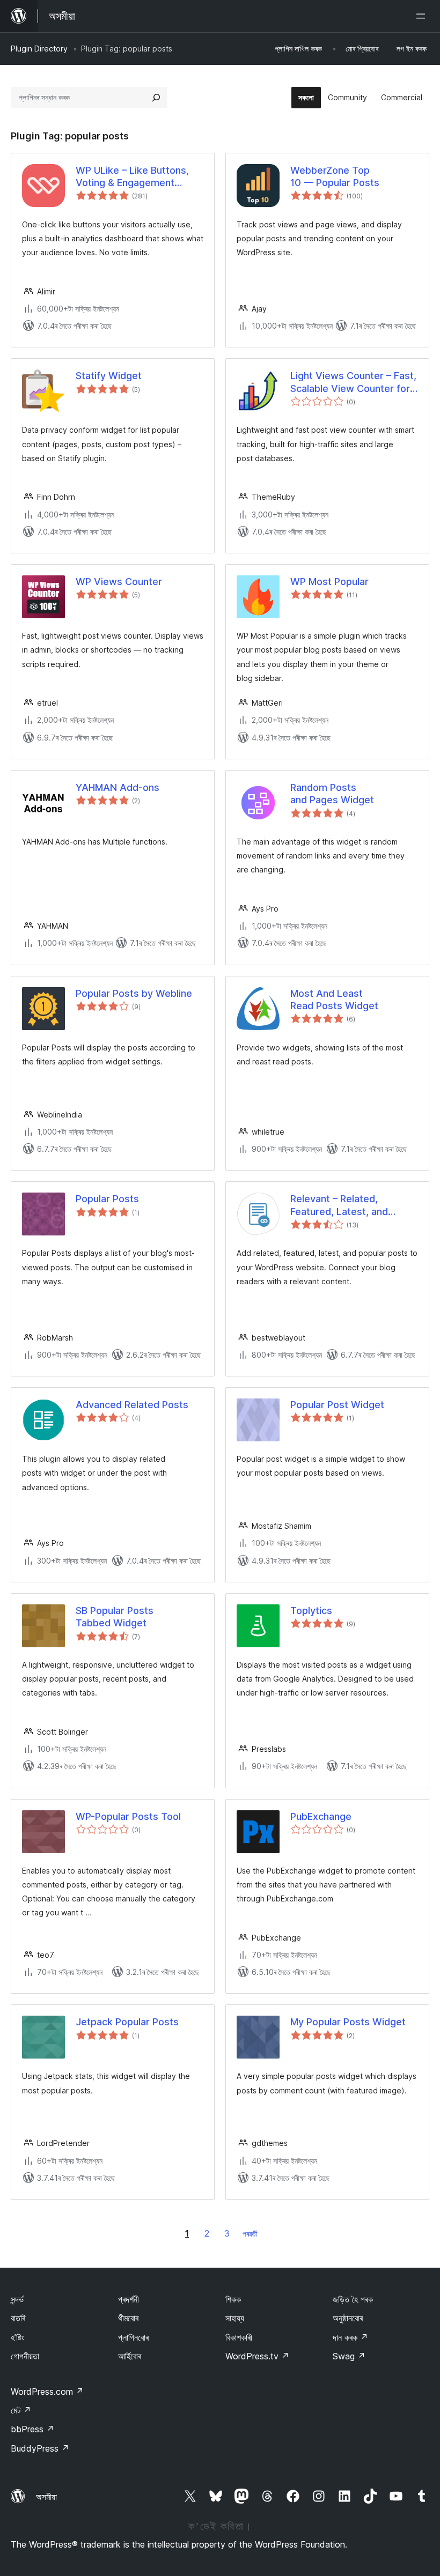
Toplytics (311, 1611)
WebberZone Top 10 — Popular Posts (335, 176)
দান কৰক (350, 2337)
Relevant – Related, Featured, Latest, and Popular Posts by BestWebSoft (339, 1205)
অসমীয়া (46, 2497)
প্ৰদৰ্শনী (129, 2299)
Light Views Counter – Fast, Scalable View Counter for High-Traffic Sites (353, 382)
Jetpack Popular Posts (127, 2022)
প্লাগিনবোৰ (133, 2337)
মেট (21, 2410)
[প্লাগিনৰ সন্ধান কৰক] (156, 98)
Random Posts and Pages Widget (332, 794)
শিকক (233, 2299)
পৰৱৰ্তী (250, 2234)
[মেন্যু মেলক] (423, 16)
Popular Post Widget (337, 1405)
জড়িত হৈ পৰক (353, 2299)
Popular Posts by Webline (134, 993)
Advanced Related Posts (132, 1405)
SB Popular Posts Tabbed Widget (115, 1617)
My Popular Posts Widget (348, 2022)
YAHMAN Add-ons (118, 787)
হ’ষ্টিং (17, 2337)
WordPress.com (47, 2392)
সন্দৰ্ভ (17, 2299)
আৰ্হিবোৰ (130, 2356)
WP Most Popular (329, 582)
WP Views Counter (119, 582)
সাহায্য (235, 2318)
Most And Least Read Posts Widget (334, 1000)
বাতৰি (18, 2318)
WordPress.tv (257, 2356)
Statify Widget (109, 376)
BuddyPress (40, 2448)
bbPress (32, 2429)
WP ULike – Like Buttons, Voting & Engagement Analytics (132, 177)
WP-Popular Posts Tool (128, 1816)
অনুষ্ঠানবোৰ (348, 2318)
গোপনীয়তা (25, 2356)
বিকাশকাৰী (239, 2337)
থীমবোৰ (128, 2318)
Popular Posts (107, 1199)
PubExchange (321, 1816)
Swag (349, 2356)
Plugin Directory (39, 49)
